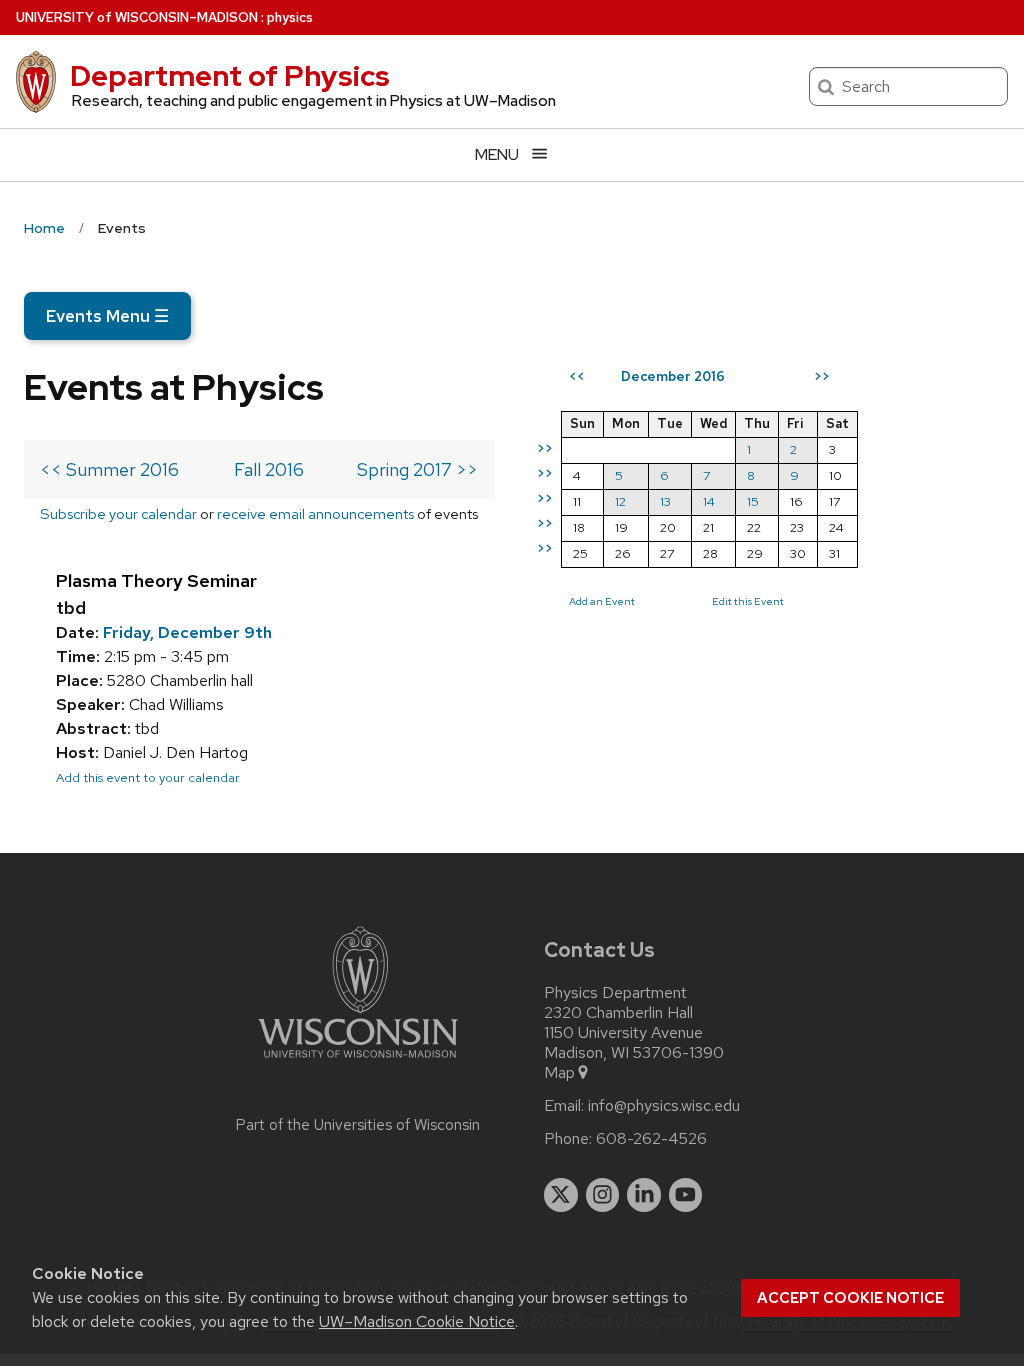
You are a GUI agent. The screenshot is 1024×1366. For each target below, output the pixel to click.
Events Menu (107, 316)
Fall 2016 (269, 469)
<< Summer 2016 (109, 469)
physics (290, 17)
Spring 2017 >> (417, 469)
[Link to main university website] (358, 1061)
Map (559, 1073)
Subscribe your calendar (118, 513)
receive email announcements (315, 513)
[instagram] (603, 1195)
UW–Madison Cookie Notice (417, 1321)
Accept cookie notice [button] (850, 1298)
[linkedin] (644, 1195)
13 (665, 501)
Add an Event (602, 601)
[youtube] (686, 1195)
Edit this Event (748, 601)
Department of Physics (230, 76)
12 (620, 501)
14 (709, 501)
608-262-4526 (651, 1139)
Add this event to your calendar (148, 777)
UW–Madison (137, 17)
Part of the (358, 1125)
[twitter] (561, 1195)
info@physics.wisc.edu (664, 1106)
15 (753, 501)
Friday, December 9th (187, 632)
